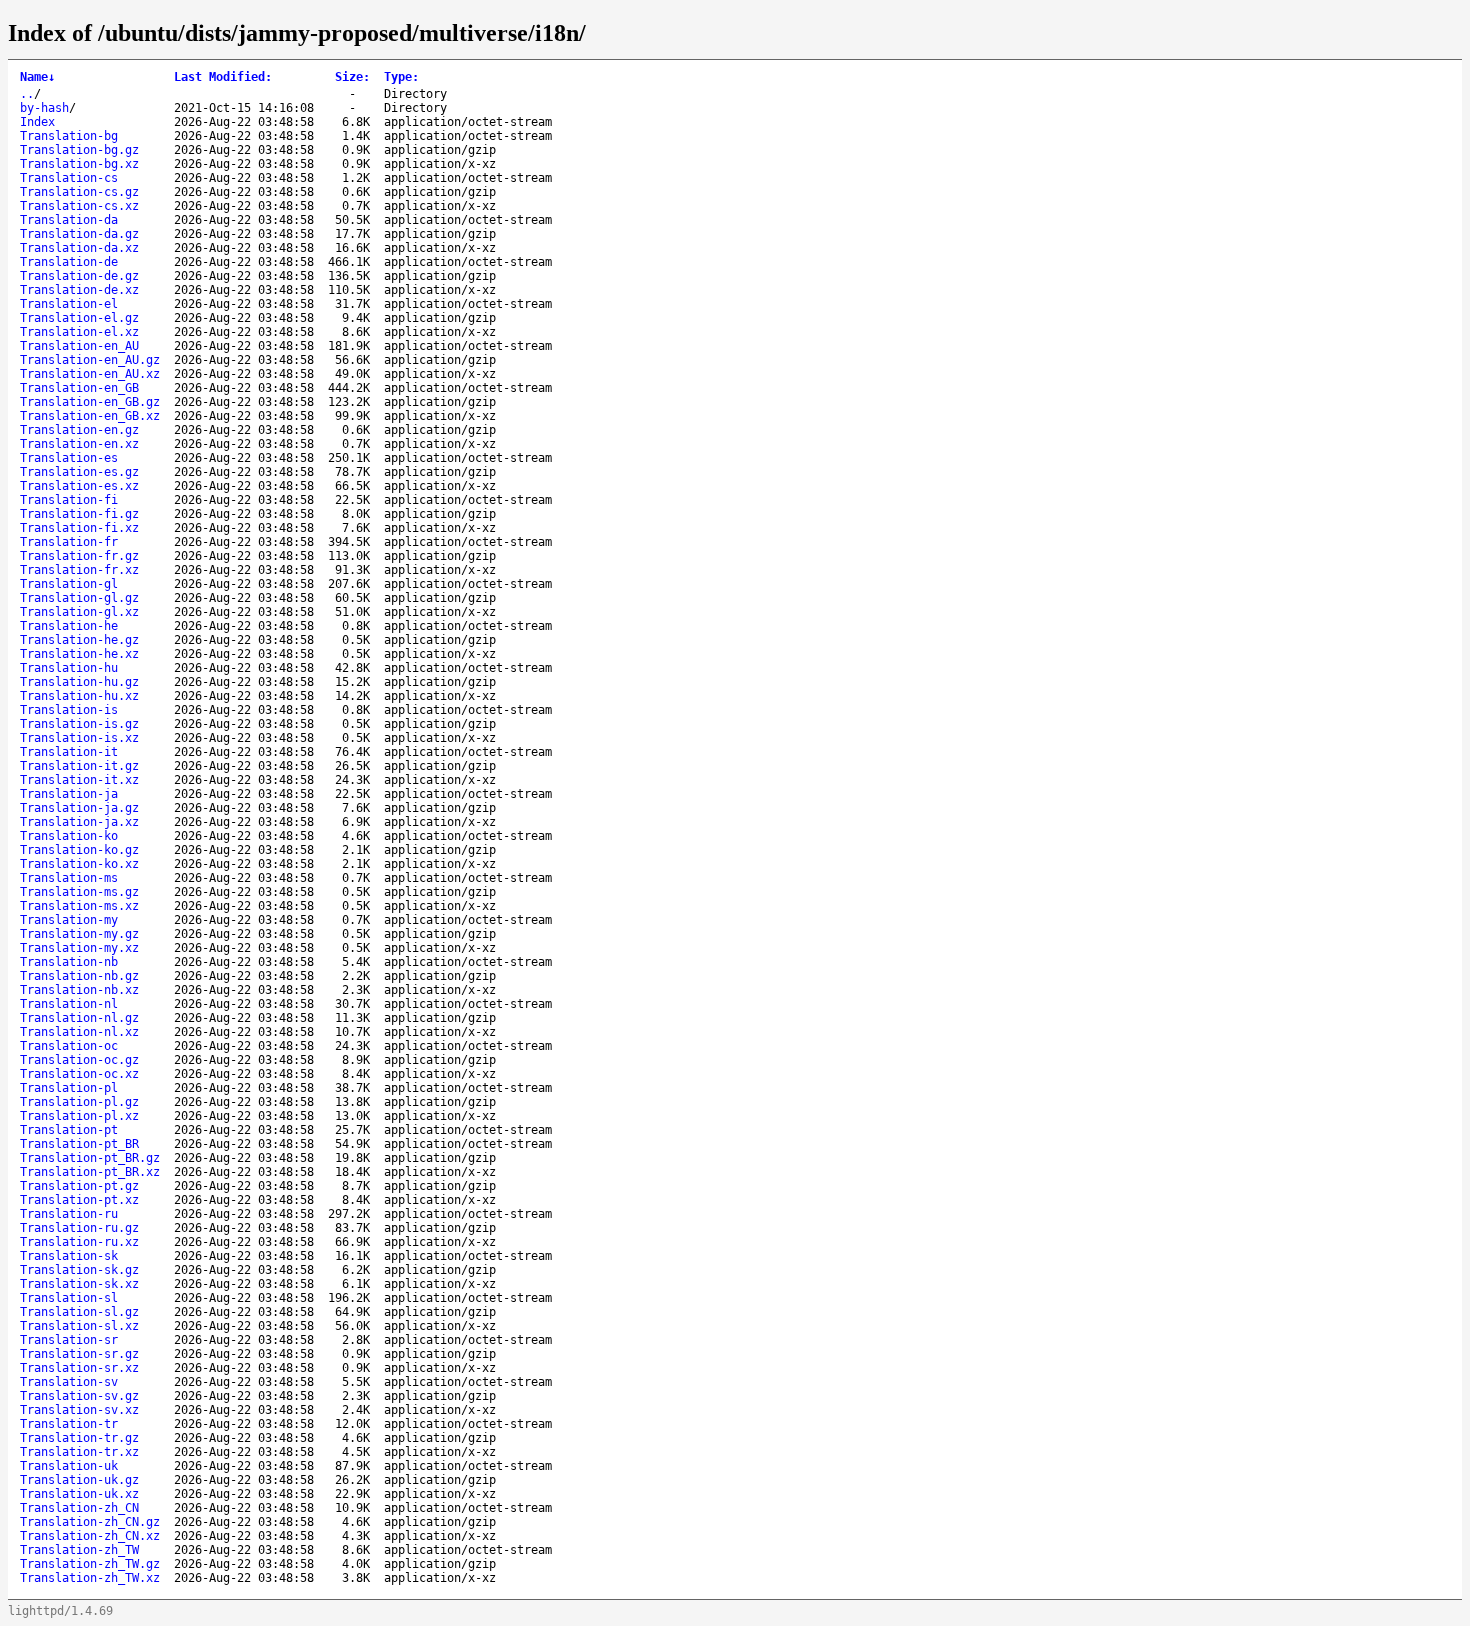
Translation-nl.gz (79, 1018)
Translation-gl (69, 584)
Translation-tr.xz (79, 1452)
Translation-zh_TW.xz (90, 1578)
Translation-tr (69, 1424)
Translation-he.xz (79, 654)
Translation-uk (69, 1466)
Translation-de (69, 262)
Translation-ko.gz (79, 850)
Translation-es (69, 458)
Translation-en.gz (79, 430)
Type (401, 77)
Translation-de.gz (79, 276)
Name (37, 77)
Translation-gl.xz (79, 612)
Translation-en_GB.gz (90, 402)
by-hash (44, 108)
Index (37, 122)
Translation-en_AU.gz (90, 360)
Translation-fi (69, 500)
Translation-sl (69, 1298)
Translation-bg (69, 136)
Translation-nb (69, 962)
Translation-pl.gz (79, 1102)
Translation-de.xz (79, 290)
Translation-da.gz (79, 234)
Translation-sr (69, 1340)
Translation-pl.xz (79, 1116)
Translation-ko (69, 836)
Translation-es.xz (79, 486)
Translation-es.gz (79, 472)
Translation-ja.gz (79, 808)
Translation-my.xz (79, 948)
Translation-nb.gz (79, 976)
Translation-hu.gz (79, 682)
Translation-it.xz (79, 780)
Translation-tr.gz (79, 1438)
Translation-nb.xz (79, 990)
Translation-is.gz (79, 724)
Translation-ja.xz (79, 822)
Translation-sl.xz (79, 1326)
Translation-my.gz (79, 934)
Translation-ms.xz (79, 906)
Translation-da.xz (79, 248)
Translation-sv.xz (79, 1410)
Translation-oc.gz (79, 1060)
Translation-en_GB (79, 388)
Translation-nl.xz (79, 1032)
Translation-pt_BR (79, 1144)
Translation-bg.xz (79, 164)
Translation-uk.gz (79, 1480)
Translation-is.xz (79, 738)
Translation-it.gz (79, 766)
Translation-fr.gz (79, 556)
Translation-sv (69, 1382)
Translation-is (69, 710)
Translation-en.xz (79, 444)
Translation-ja (69, 794)
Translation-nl (69, 1004)
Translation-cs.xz (79, 206)
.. (27, 94)
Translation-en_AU (79, 346)
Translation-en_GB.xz (90, 416)
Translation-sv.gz (79, 1396)
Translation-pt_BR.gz (90, 1158)
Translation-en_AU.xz (90, 374)
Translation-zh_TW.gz (90, 1564)
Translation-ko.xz (79, 864)
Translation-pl (69, 1088)
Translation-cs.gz (79, 192)
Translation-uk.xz (79, 1494)
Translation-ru (69, 1214)
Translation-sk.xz (79, 1284)
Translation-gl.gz (79, 598)
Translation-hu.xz (79, 696)
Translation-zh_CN (79, 1508)
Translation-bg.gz (79, 150)
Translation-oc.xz (79, 1074)
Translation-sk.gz (79, 1270)
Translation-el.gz (79, 318)
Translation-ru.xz (79, 1242)
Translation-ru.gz (79, 1228)
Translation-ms (69, 878)
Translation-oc (69, 1046)
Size (352, 77)
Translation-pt (69, 1130)
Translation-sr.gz (79, 1354)
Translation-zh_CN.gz (90, 1522)
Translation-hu (69, 668)
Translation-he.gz (79, 640)
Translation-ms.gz (79, 892)
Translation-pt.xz (79, 1200)
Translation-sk (69, 1256)
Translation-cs (69, 178)
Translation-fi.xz (79, 528)
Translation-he (69, 626)
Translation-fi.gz (79, 514)
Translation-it (69, 752)
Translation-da (69, 220)
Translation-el (69, 304)
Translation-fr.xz (79, 570)
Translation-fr (69, 542)
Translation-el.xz (79, 332)
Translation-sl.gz (79, 1312)
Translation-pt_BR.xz (90, 1172)
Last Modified (223, 77)
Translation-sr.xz (79, 1368)
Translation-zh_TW (79, 1550)
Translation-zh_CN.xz (90, 1536)
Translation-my (69, 920)
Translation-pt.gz (79, 1186)
